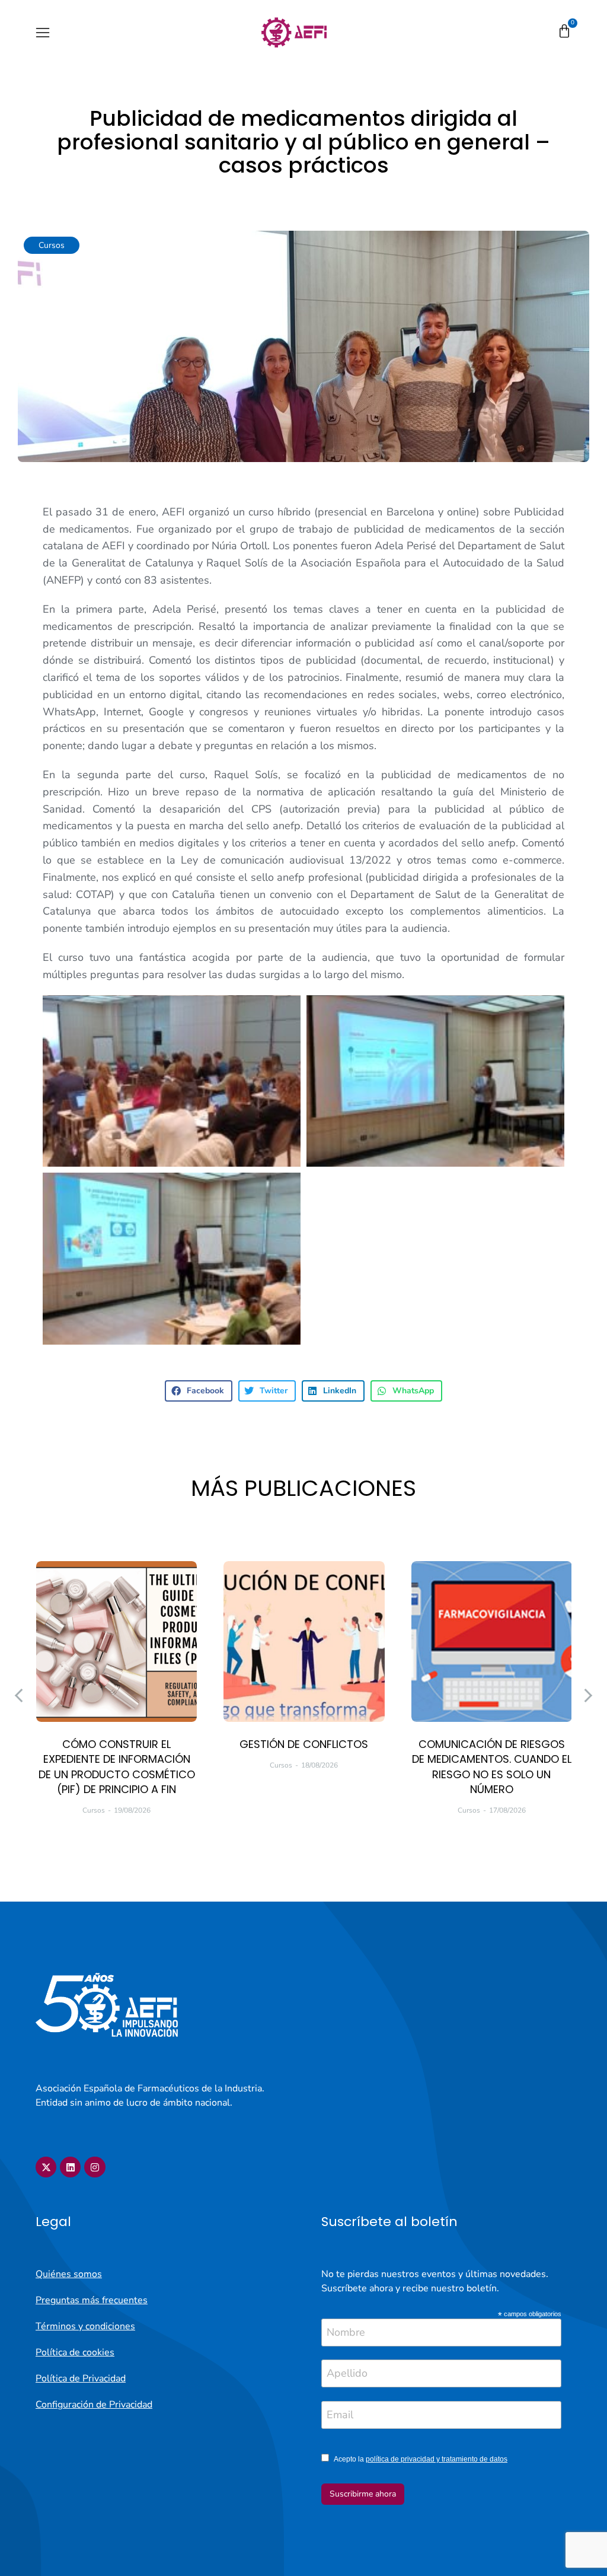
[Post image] (116, 1642)
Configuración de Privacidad (94, 2405)
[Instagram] (95, 2167)
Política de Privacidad (81, 2378)
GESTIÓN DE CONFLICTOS (304, 1744)
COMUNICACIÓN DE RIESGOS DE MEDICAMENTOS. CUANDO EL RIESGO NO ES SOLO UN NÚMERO (492, 1767)
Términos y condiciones (85, 2326)
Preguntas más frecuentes (92, 2300)
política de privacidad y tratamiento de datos (437, 2459)
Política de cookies (75, 2352)
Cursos (52, 245)
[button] (43, 33)
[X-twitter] (46, 2167)
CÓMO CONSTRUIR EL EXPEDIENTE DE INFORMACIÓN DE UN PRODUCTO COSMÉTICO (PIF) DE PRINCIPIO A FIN (117, 1767)
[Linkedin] (70, 2167)
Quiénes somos (69, 2274)
